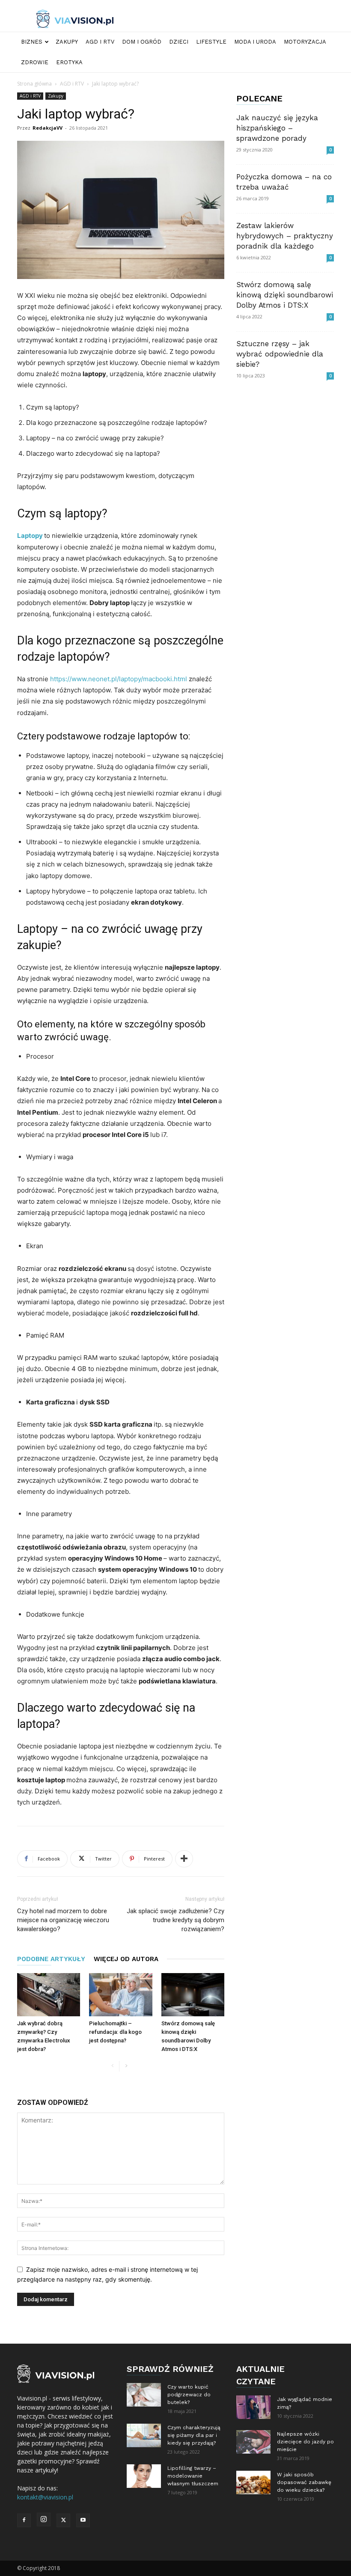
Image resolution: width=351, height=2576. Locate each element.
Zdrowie (35, 62)
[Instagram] (44, 2520)
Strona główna (34, 84)
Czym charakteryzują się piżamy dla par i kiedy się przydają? (194, 2435)
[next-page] (126, 2066)
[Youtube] (83, 2520)
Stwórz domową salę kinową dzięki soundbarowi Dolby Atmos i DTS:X (285, 295)
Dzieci (179, 42)
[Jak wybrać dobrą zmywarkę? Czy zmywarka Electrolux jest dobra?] (49, 1995)
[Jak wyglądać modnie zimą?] (253, 2407)
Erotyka (69, 62)
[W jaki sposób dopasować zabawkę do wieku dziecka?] (253, 2483)
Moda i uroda (255, 42)
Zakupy (67, 42)
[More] (184, 1859)
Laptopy (30, 536)
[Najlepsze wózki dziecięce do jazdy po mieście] (253, 2442)
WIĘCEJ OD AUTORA (126, 1959)
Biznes (32, 42)
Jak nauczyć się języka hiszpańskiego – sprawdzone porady (277, 128)
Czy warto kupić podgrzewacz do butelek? (189, 2395)
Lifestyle (211, 42)
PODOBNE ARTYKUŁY (51, 1959)
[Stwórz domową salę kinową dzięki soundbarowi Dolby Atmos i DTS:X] (193, 1995)
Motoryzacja (305, 42)
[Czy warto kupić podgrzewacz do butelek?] (144, 2395)
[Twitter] (63, 2520)
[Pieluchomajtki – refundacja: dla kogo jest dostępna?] (120, 1995)
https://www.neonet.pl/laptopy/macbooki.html (119, 679)
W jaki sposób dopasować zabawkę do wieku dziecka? (304, 2482)
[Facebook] (24, 2520)
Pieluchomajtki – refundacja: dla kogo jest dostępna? (115, 2032)
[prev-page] (112, 2066)
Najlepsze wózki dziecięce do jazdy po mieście (305, 2442)
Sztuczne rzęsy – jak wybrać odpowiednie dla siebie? (280, 354)
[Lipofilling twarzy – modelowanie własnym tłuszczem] (144, 2476)
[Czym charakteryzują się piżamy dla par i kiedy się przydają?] (144, 2435)
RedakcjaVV (48, 128)
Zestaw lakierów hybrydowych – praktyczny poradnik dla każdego (285, 236)
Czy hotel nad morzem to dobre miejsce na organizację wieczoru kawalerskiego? (63, 1920)
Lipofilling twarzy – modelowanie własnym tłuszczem (193, 2476)
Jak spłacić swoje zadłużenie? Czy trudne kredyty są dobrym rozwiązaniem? (175, 1920)
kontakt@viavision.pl (45, 2497)
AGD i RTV (100, 42)
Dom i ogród (142, 42)
